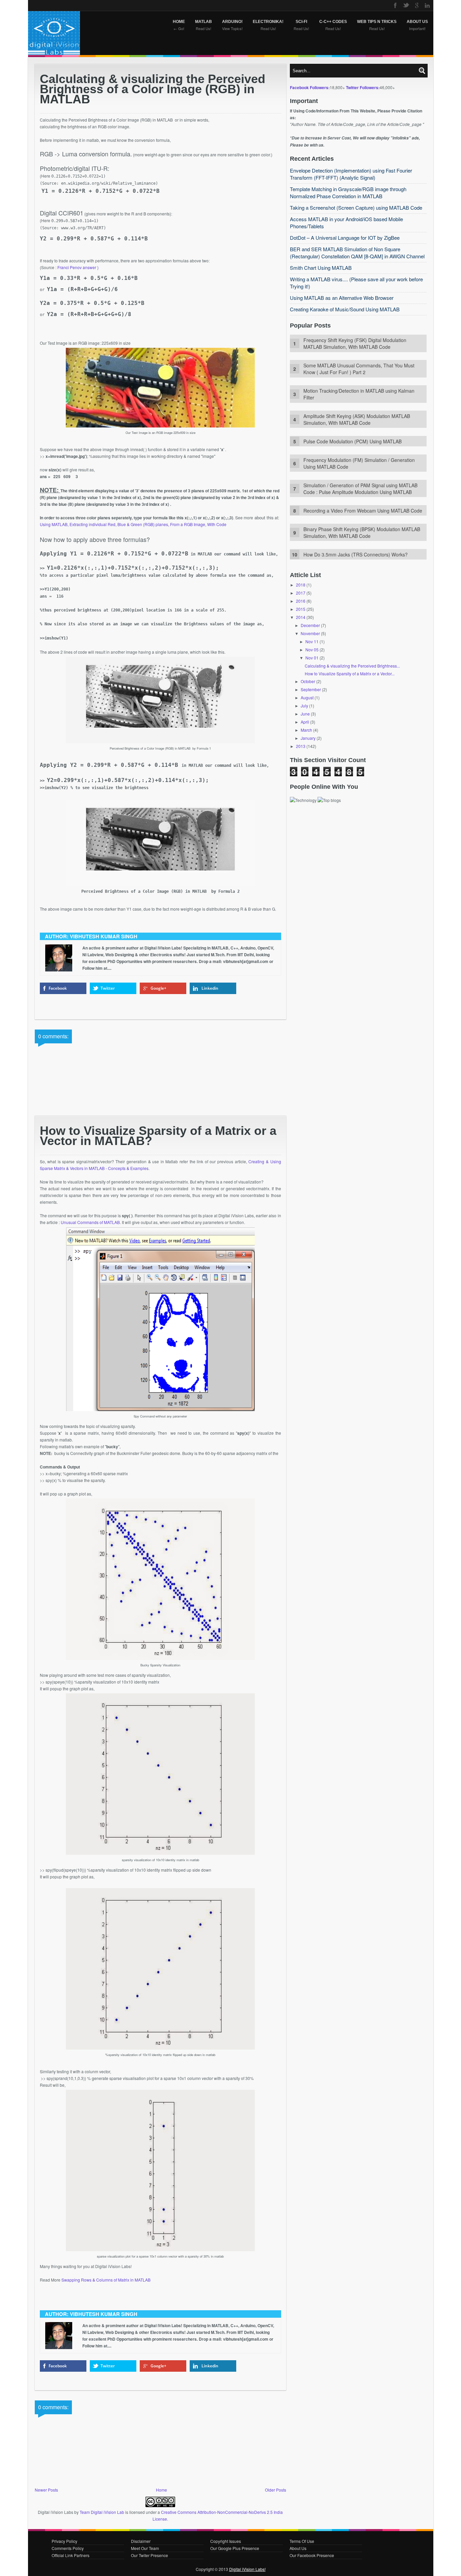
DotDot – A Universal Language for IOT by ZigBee (345, 238)
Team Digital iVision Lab (102, 2512)
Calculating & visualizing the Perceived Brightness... (352, 666)
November (310, 633)
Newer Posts (46, 2490)
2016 (301, 601)
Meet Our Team (145, 2548)
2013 (301, 746)
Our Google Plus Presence (235, 2548)
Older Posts (276, 2490)
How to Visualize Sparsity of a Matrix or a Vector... (350, 673)
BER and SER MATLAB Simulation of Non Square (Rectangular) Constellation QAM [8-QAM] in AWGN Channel (357, 253)
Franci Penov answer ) (78, 267)
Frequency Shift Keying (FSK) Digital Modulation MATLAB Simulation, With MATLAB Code (355, 343)
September (311, 689)
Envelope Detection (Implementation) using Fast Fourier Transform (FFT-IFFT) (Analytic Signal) (351, 174)
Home (161, 2490)
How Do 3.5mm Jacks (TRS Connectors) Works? (356, 554)
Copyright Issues (226, 2541)
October (308, 681)
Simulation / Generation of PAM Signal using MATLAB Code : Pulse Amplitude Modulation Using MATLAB (360, 489)
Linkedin (210, 988)
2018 (301, 585)
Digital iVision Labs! (247, 2569)
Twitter (108, 988)
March (306, 730)
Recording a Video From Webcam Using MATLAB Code (363, 511)
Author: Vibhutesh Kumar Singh (91, 936)
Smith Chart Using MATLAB (321, 268)
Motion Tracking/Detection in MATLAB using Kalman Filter (359, 394)
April (305, 722)
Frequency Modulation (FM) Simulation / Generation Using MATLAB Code (359, 463)
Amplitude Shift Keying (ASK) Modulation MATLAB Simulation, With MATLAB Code (357, 419)
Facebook (58, 988)
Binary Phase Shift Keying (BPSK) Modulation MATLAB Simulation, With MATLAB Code (362, 532)
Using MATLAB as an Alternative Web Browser (342, 298)
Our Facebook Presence (312, 2555)
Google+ (158, 988)
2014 (301, 617)
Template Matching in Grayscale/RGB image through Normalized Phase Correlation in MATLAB (348, 192)
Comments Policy (68, 2548)
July (304, 706)
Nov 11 (312, 641)
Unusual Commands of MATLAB (90, 1222)
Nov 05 (312, 649)
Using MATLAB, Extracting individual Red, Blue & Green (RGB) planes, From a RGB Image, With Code (133, 524)
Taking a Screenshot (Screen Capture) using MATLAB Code (356, 207)
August (307, 697)
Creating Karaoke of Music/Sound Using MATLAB (345, 309)
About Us (298, 2548)
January (308, 738)
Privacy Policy (64, 2541)
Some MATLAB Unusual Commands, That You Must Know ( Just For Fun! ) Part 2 (359, 369)
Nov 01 (312, 658)
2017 (301, 593)
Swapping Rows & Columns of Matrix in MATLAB (106, 2280)
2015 (301, 609)
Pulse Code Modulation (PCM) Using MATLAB (352, 441)
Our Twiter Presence (150, 2555)
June (305, 714)
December (310, 625)
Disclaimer (141, 2541)
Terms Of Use (302, 2541)
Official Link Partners (71, 2555)
